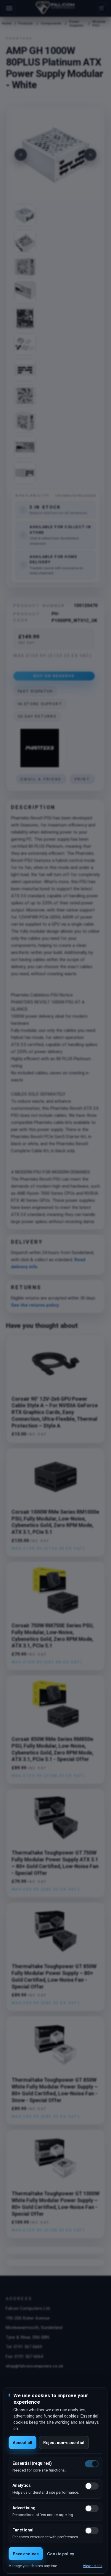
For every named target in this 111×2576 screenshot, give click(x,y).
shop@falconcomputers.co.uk (34, 2366)
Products (26, 23)
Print (82, 779)
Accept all (22, 2443)
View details (93, 2566)
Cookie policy (61, 2554)
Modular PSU (99, 24)
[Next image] (90, 155)
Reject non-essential (64, 2443)
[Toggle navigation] (9, 8)
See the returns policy (35, 1305)
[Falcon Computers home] (55, 8)
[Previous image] (21, 155)
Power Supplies (76, 24)
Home (6, 23)
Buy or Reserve (54, 676)
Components (51, 23)
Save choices (26, 2554)
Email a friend (41, 779)
